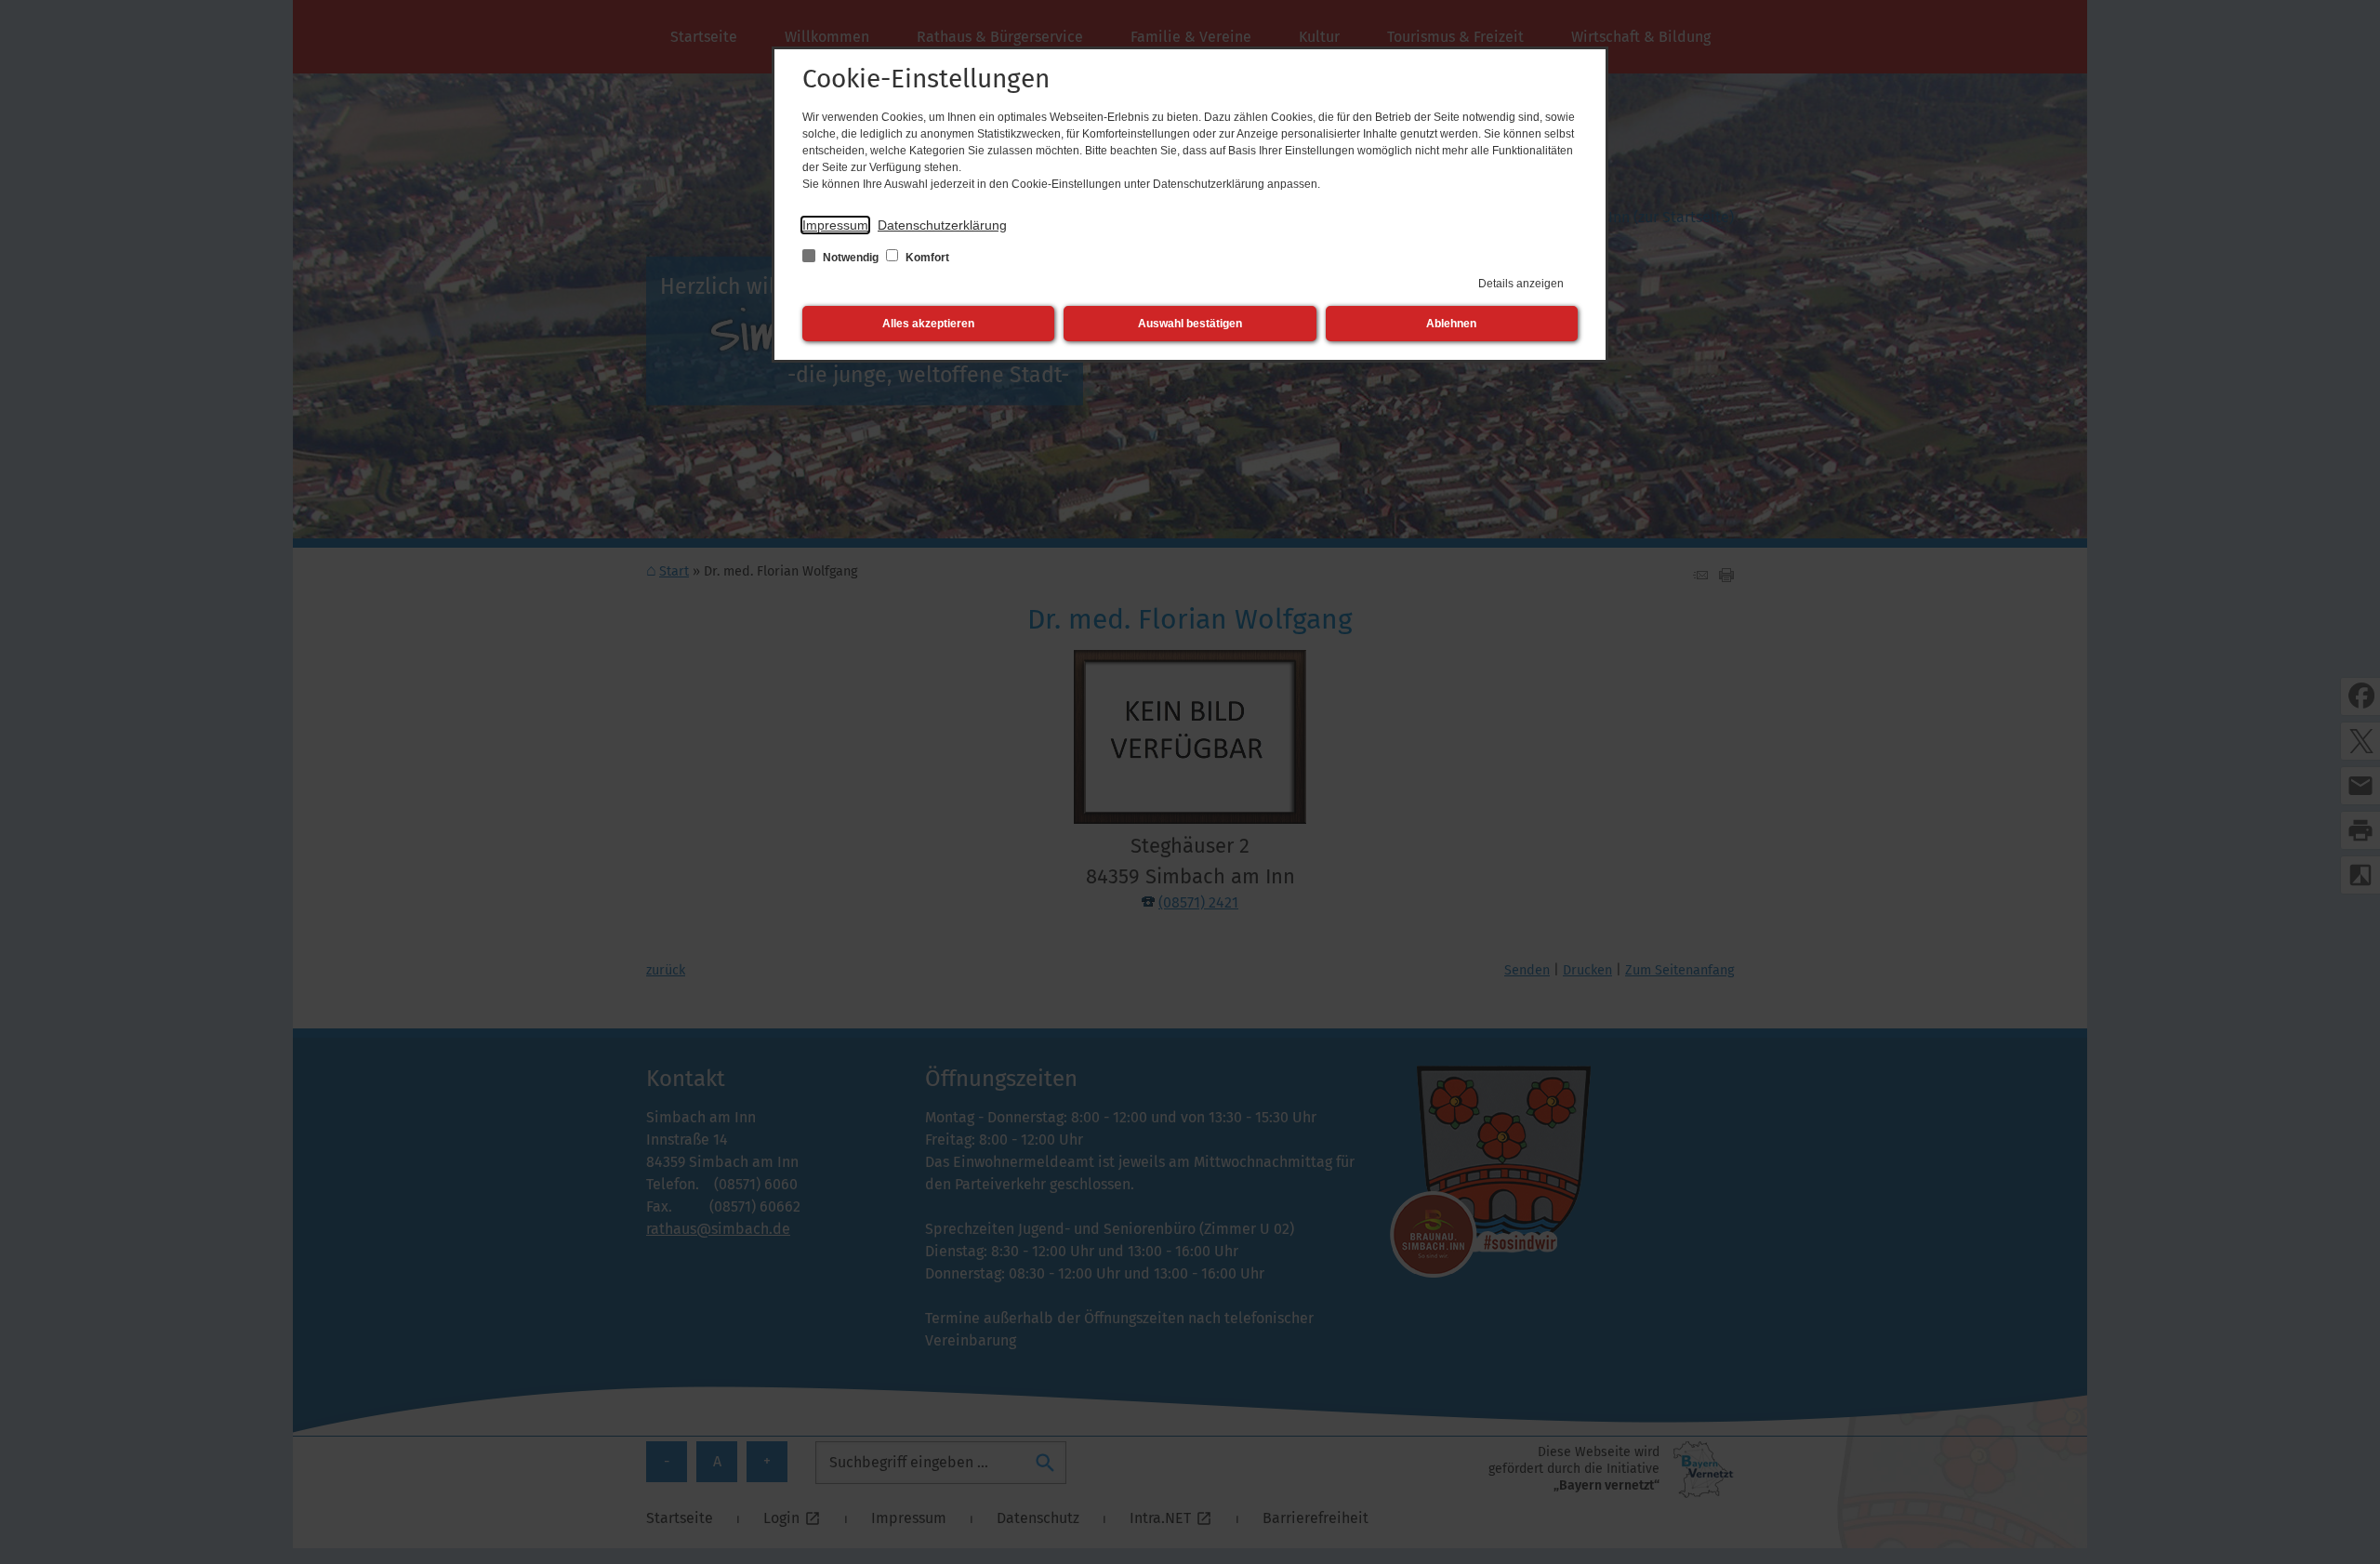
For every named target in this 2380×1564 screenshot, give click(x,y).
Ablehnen (1451, 324)
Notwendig (851, 258)
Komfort (926, 258)
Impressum (835, 225)
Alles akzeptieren (928, 324)
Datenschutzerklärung (942, 225)
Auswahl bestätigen (1190, 324)
